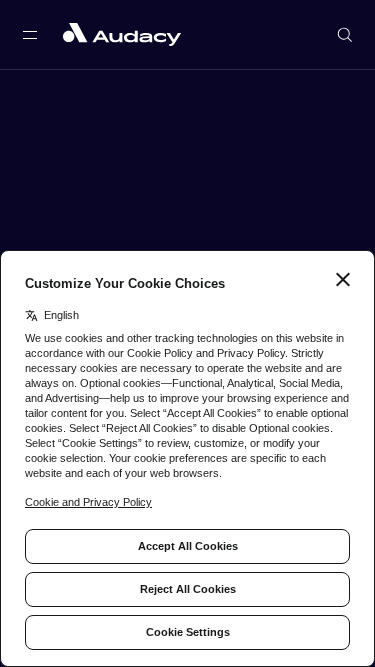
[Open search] (345, 35)
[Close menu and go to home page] (122, 34)
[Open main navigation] (30, 35)
